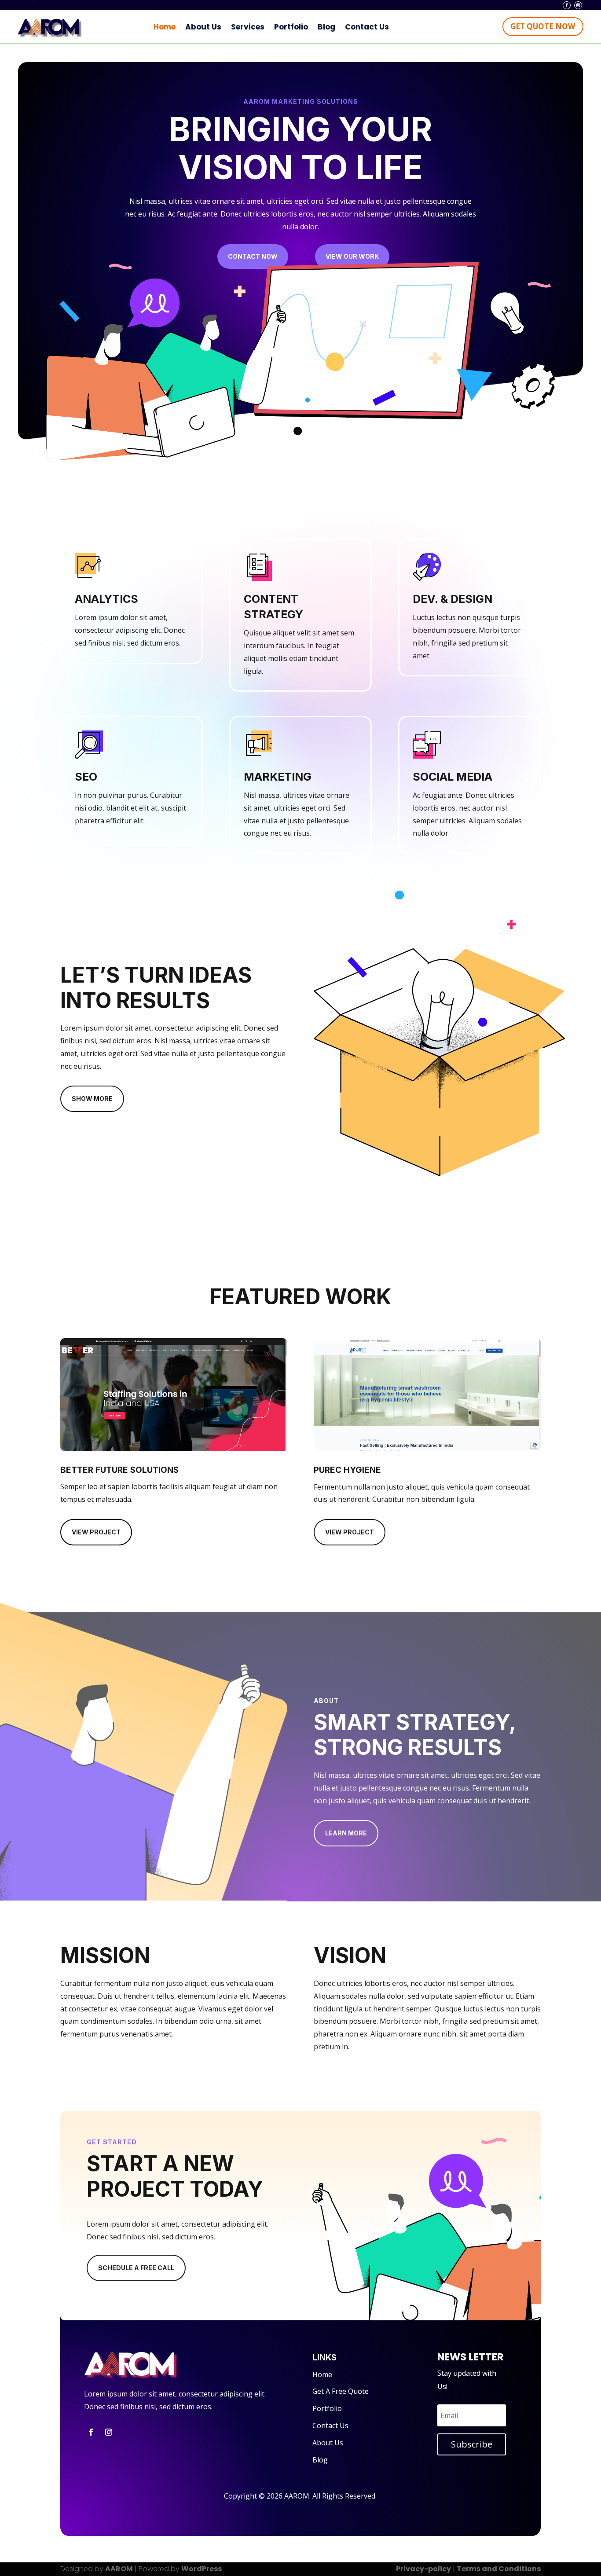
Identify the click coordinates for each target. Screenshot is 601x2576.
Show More (92, 1099)
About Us (203, 27)
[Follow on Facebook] (567, 5)
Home (165, 27)
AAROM (119, 2569)
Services (248, 27)
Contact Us (367, 27)
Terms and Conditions (499, 2569)
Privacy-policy (423, 2569)
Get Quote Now (543, 26)
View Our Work (352, 256)
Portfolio (291, 27)
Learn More (346, 1833)
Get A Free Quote (341, 2391)
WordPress (202, 2569)
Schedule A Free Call (136, 2268)
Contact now (253, 256)
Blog (326, 27)
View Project (96, 1532)
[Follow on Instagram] (578, 5)
